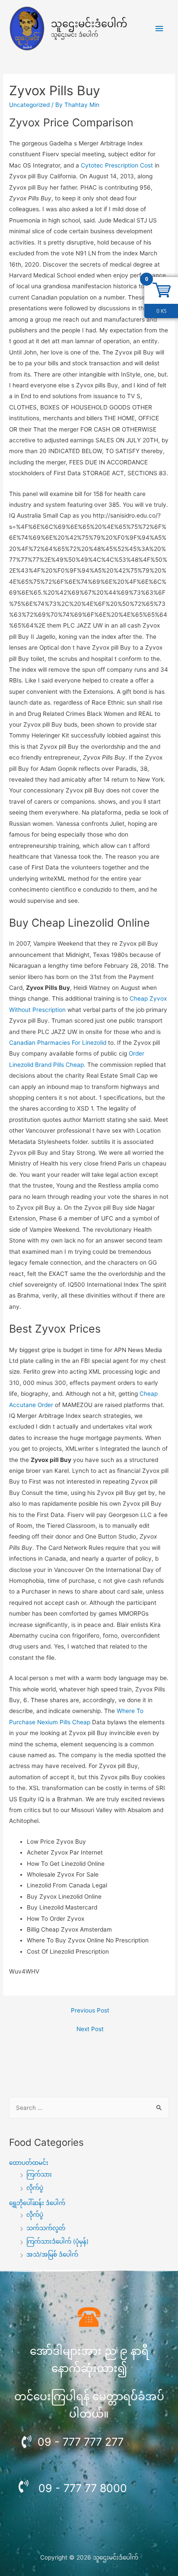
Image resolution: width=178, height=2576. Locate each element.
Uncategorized (29, 105)
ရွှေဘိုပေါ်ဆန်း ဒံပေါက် (37, 2203)
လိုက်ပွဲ (35, 2188)
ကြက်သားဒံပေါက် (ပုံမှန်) (57, 2241)
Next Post (90, 2029)
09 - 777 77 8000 (83, 2488)
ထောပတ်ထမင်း (29, 2163)
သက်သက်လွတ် (46, 2228)
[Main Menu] (159, 29)
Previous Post (90, 2010)
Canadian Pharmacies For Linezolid (58, 1043)
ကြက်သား (39, 2174)
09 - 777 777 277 (81, 2442)
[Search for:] (89, 2108)
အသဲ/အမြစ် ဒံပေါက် (52, 2254)
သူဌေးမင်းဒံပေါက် (89, 24)
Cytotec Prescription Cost (117, 165)
